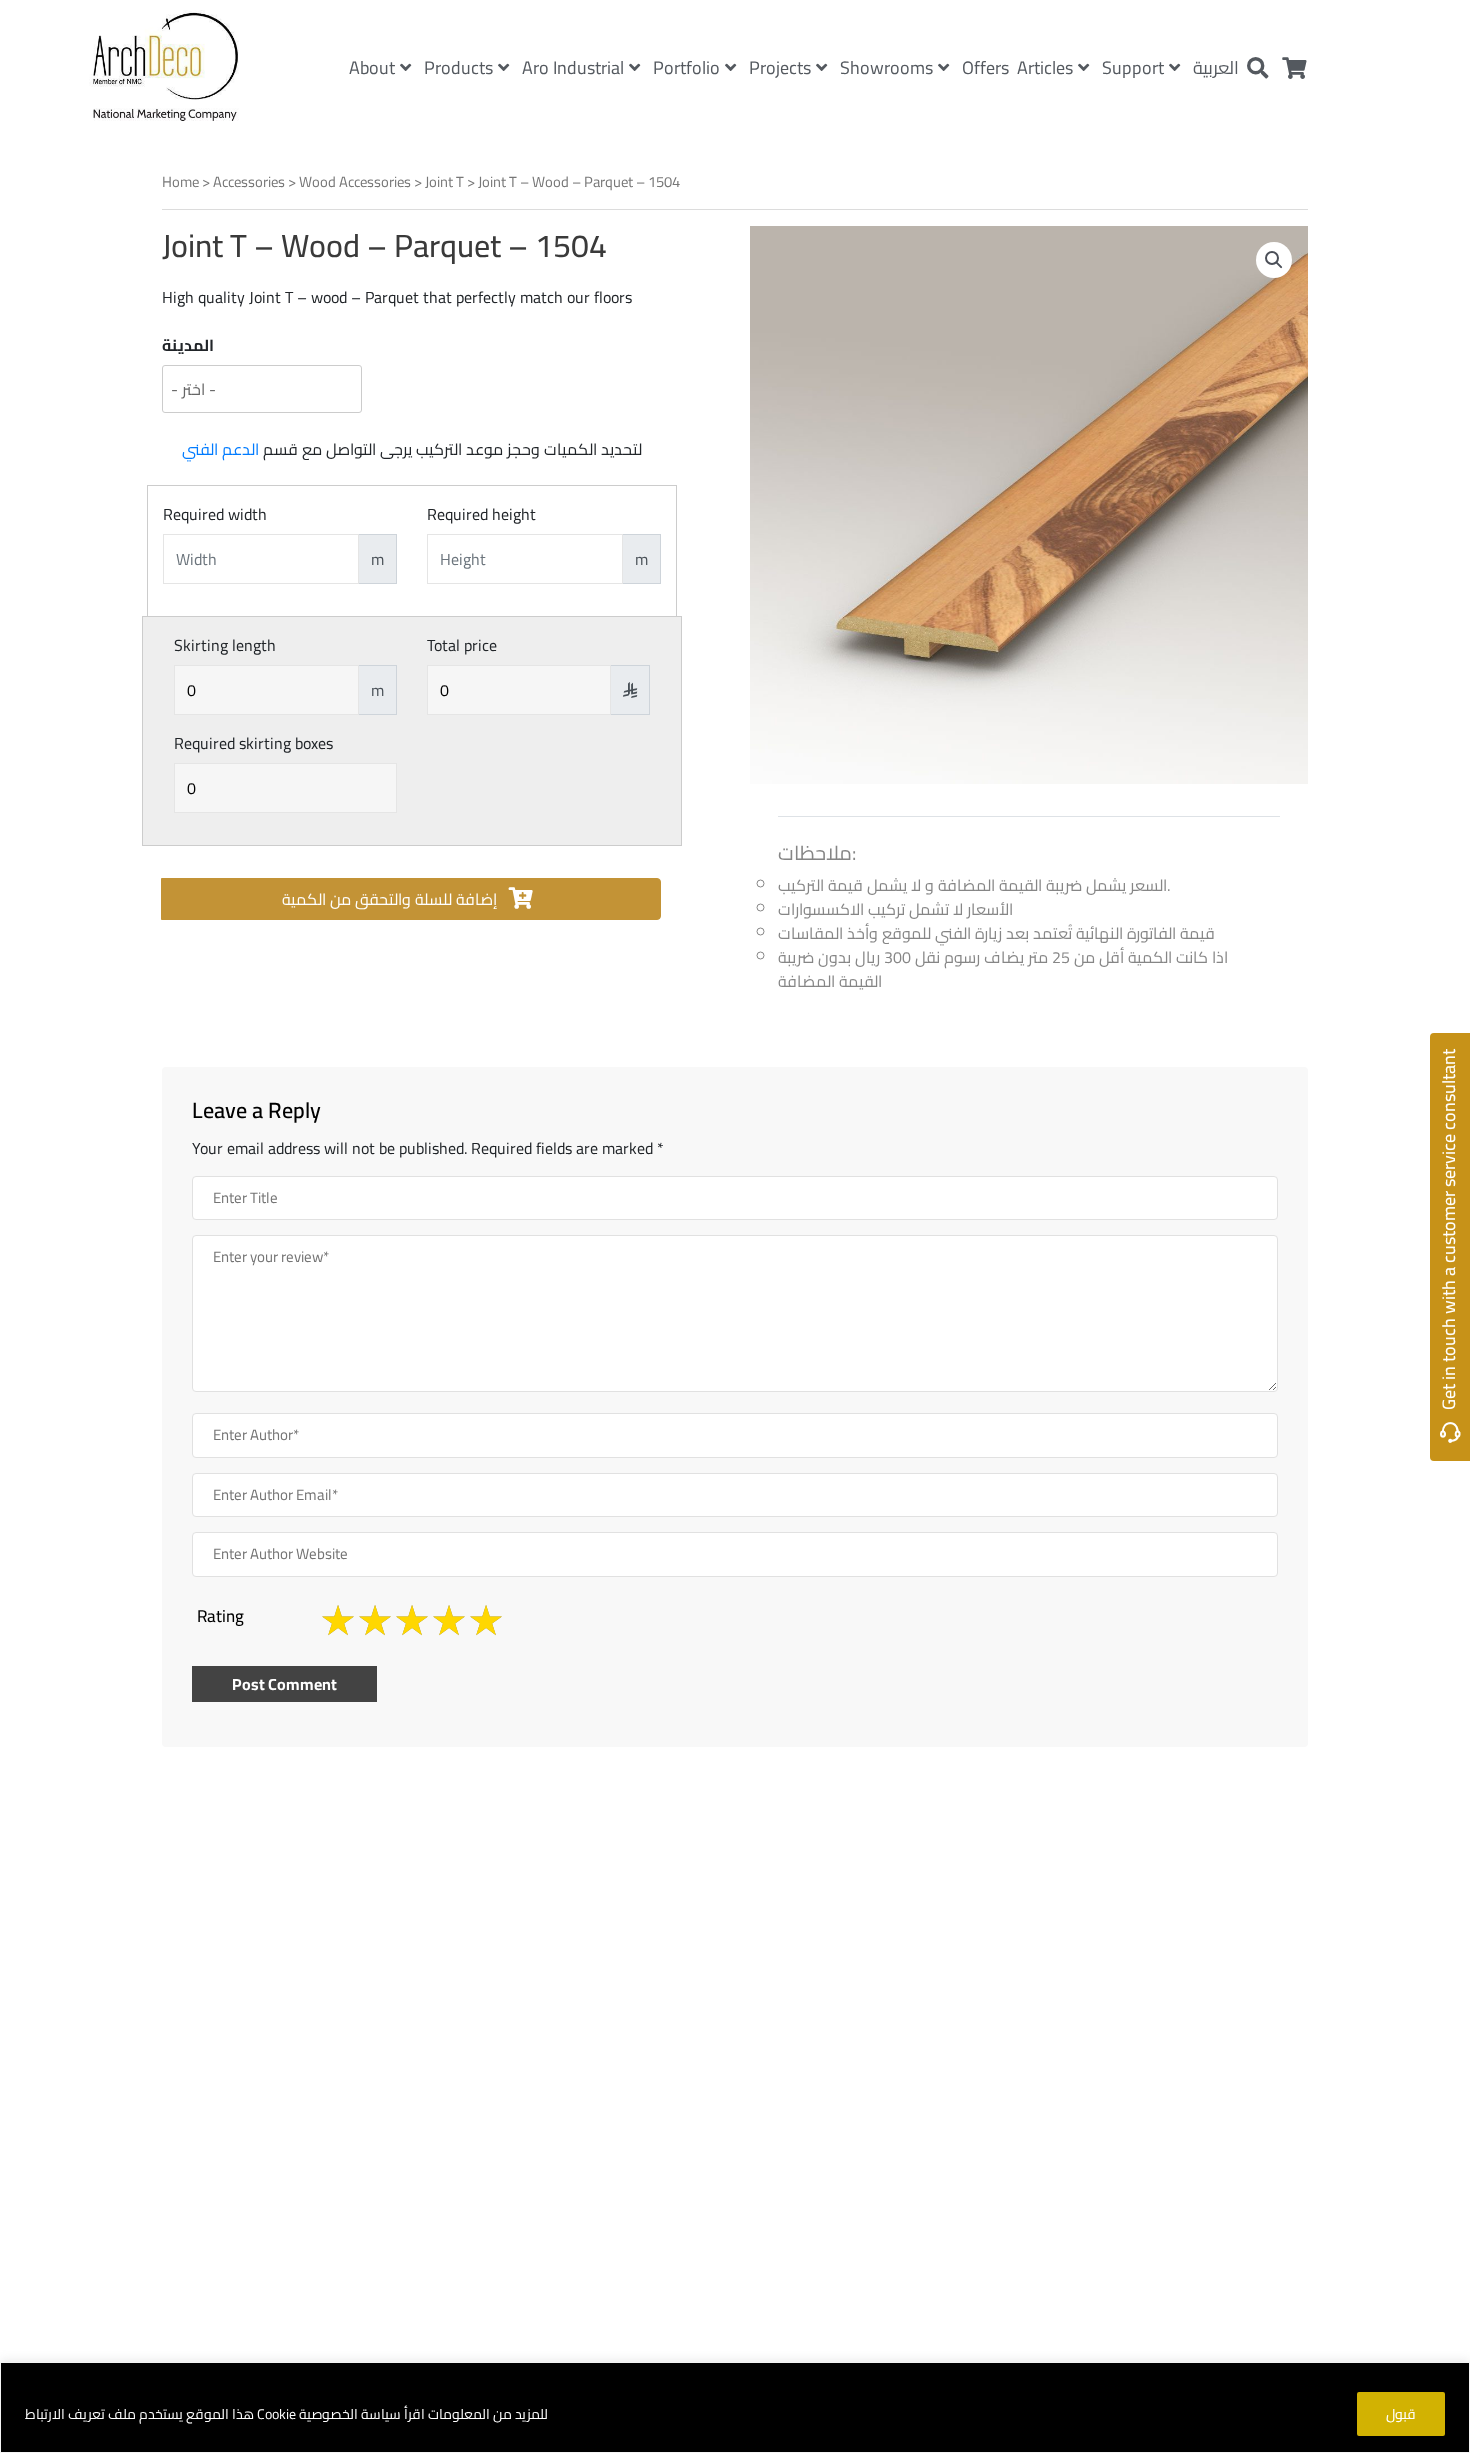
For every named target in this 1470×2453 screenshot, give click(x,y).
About (372, 67)
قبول (1401, 2414)
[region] (735, 2407)
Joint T (444, 181)
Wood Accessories (355, 181)
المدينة (188, 345)
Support (1133, 67)
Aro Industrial (573, 67)
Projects (780, 67)
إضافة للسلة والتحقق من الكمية (391, 899)
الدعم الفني (220, 449)
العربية (1216, 67)
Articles (1045, 67)
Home (180, 181)
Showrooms (886, 67)
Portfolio (686, 67)
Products (458, 67)
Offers (985, 67)
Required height (481, 514)
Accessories (249, 181)
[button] (1274, 260)
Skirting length (225, 645)
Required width (215, 514)
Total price (462, 645)
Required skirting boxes (253, 743)
